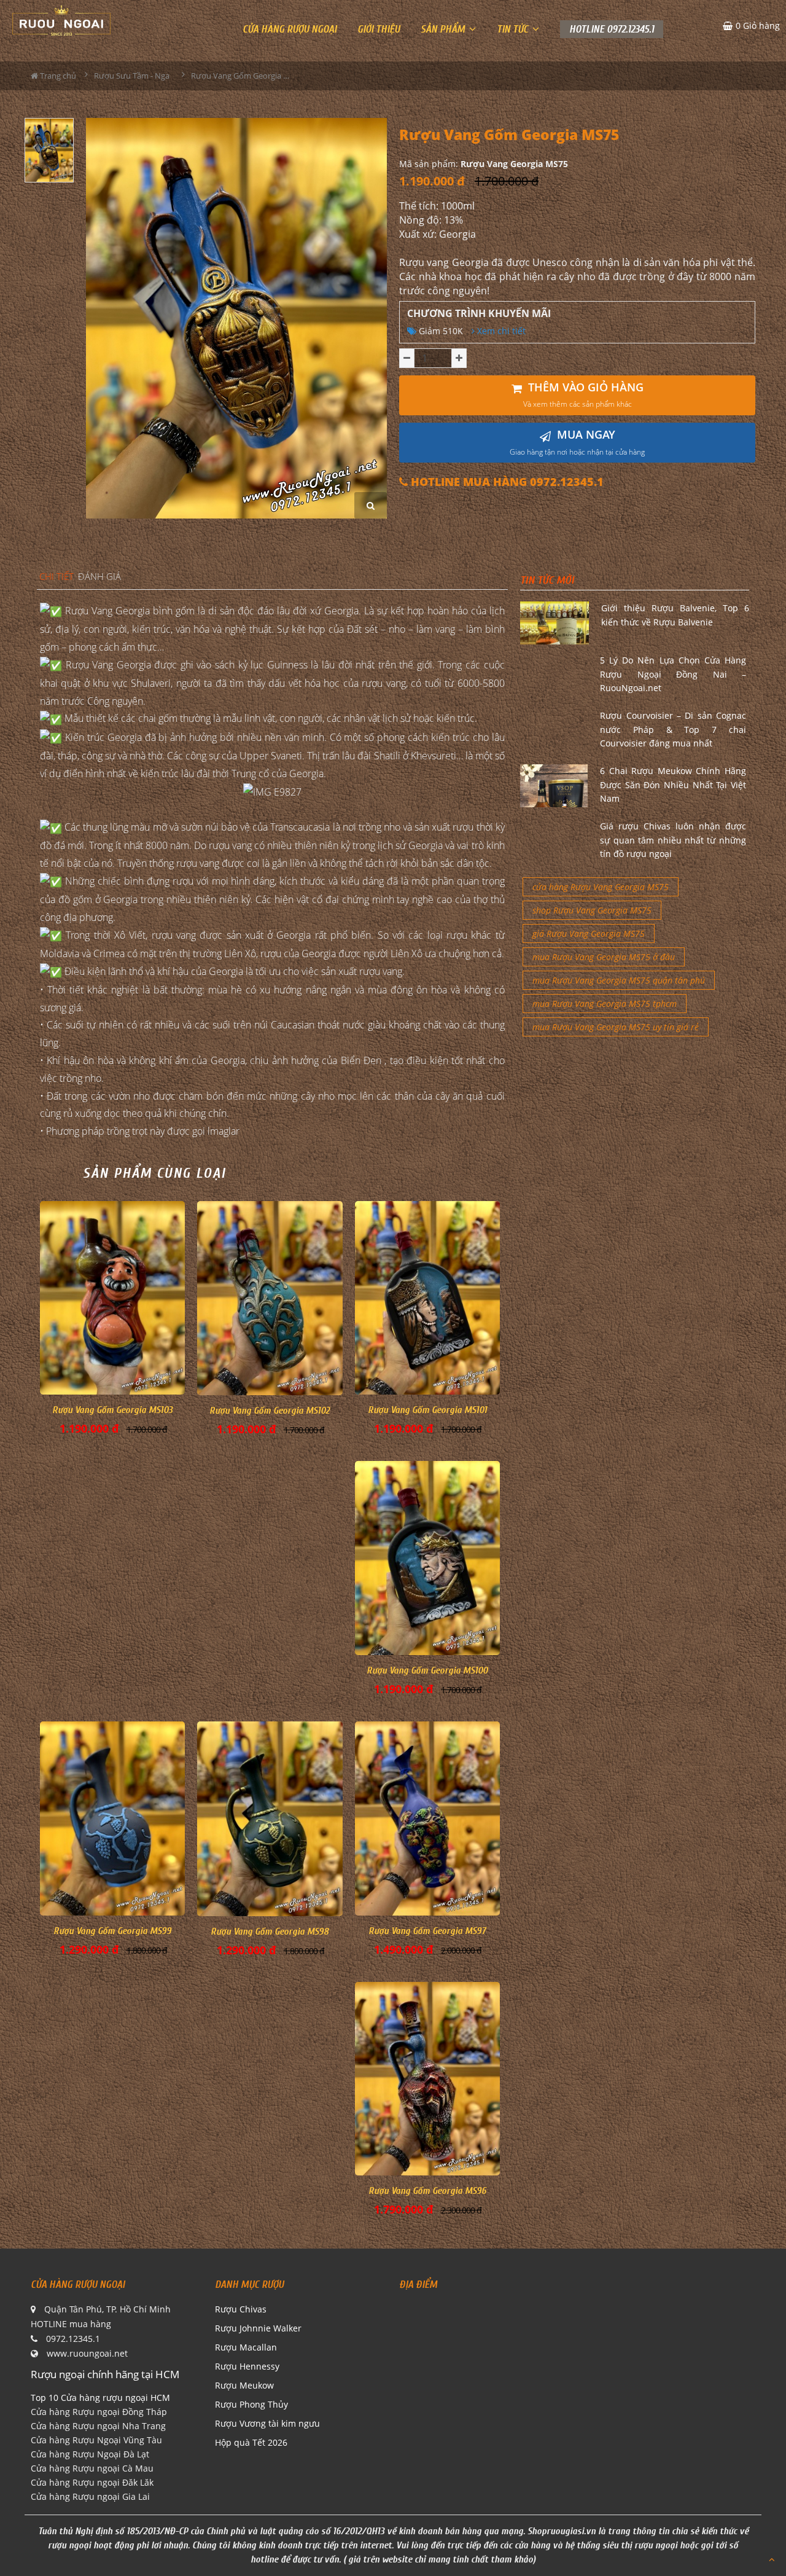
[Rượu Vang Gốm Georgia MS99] (112, 1818)
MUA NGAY (577, 442)
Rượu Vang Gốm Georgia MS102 (270, 1411)
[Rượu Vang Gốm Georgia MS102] (270, 1298)
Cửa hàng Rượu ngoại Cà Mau (92, 2468)
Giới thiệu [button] (379, 29)
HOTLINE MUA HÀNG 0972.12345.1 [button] (506, 482)
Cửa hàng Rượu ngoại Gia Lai (90, 2496)
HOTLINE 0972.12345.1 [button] (612, 29)
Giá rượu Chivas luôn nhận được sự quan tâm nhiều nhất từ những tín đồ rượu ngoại (673, 840)
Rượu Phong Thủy (251, 2404)
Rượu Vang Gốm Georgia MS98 (270, 1932)
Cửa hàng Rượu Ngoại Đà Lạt (90, 2454)
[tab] (56, 577)
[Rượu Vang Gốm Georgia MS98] (270, 1818)
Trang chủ (57, 76)
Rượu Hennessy (247, 2366)
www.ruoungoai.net (87, 2353)
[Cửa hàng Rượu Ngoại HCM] (61, 20)
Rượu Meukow (244, 2385)
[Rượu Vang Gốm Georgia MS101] (427, 1298)
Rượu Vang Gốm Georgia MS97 (427, 1931)
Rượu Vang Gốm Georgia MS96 (427, 2191)
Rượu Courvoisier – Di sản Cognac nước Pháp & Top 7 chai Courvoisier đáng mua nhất (673, 729)
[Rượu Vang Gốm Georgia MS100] (427, 1558)
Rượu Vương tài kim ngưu (267, 2423)
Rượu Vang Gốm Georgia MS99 (112, 1931)
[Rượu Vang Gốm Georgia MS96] (427, 2079)
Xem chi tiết (500, 331)
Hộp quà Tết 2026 (251, 2442)
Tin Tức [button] (514, 29)
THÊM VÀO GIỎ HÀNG (583, 395)
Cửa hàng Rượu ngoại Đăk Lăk (92, 2482)
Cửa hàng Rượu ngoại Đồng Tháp (99, 2412)
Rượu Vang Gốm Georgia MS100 (427, 1670)
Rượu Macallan (246, 2347)
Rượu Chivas (241, 2309)
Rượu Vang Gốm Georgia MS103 (112, 1410)
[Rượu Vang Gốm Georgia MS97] (427, 1818)
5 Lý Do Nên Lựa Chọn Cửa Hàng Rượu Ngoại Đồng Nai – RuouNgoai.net (673, 674)
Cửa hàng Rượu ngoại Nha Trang (98, 2426)
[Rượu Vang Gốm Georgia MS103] (112, 1298)
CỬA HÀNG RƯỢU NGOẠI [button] (290, 29)
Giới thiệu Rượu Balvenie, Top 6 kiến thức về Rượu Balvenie (675, 615)
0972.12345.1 (73, 2339)
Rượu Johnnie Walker (258, 2328)
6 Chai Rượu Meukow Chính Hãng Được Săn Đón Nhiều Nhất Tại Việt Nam (673, 785)
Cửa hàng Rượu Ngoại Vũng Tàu (96, 2440)
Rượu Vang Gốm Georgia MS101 (427, 1410)
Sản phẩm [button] (444, 29)
